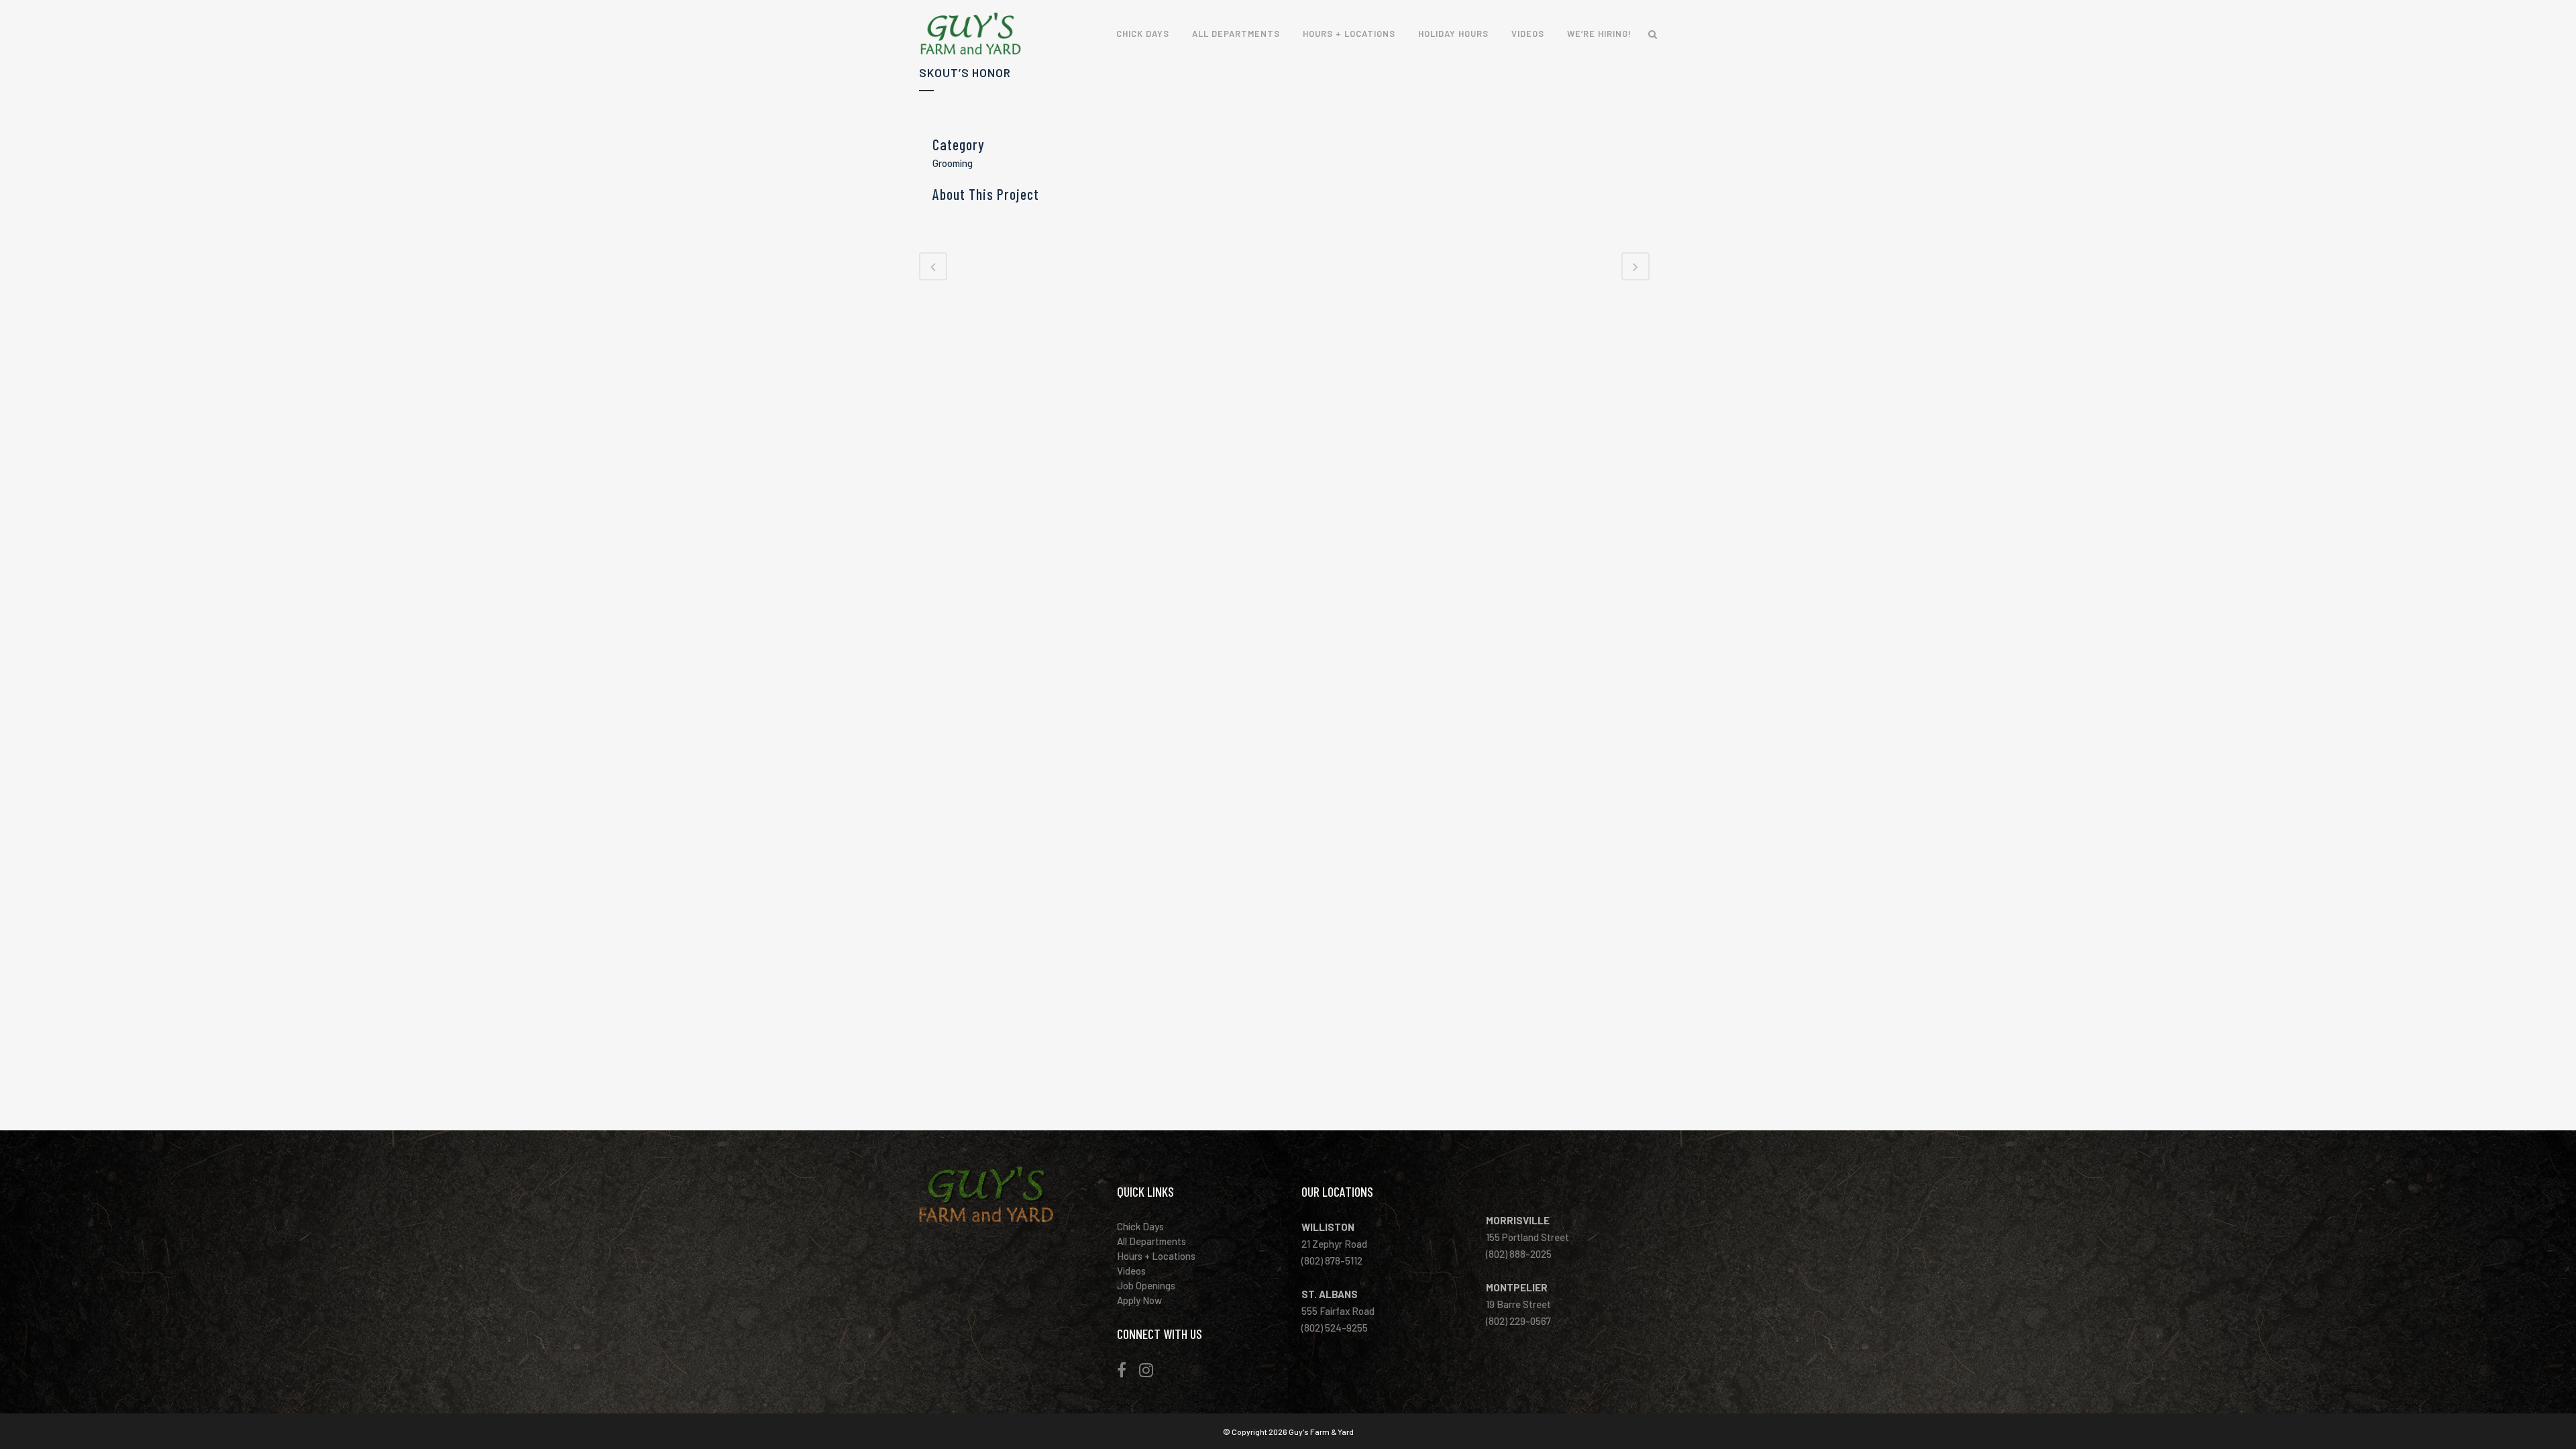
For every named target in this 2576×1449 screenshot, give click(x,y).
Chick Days (1147, 1226)
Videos (1138, 1271)
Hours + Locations (1163, 1256)
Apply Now (1146, 1300)
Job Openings (1153, 1285)
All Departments (1159, 1241)
